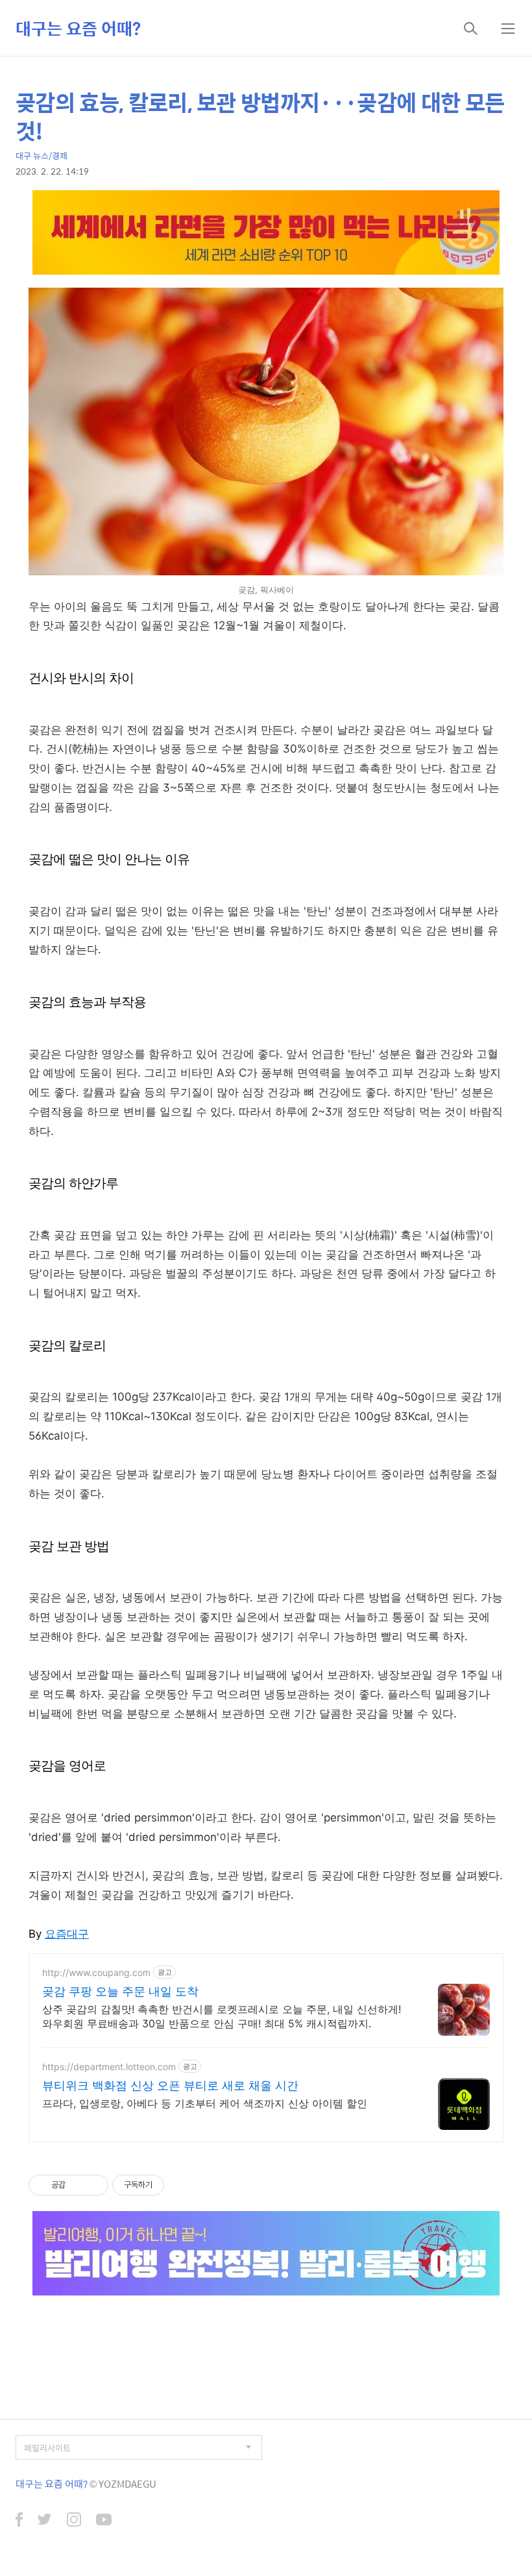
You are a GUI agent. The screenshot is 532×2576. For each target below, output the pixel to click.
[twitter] (45, 2521)
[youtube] (104, 2521)
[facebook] (19, 2521)
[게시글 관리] (94, 2185)
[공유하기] (78, 2185)
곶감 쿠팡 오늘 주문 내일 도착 (120, 1991)
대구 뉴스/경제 (42, 156)
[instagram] (74, 2521)
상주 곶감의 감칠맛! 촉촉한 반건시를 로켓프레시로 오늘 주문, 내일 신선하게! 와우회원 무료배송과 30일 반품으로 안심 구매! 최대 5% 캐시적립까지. (222, 2016)
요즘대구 (67, 1934)
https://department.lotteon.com (109, 2067)
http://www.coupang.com (96, 1972)
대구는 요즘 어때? (78, 28)
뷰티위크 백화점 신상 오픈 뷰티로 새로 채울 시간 (170, 2085)
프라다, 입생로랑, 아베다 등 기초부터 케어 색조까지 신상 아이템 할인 (205, 2103)
